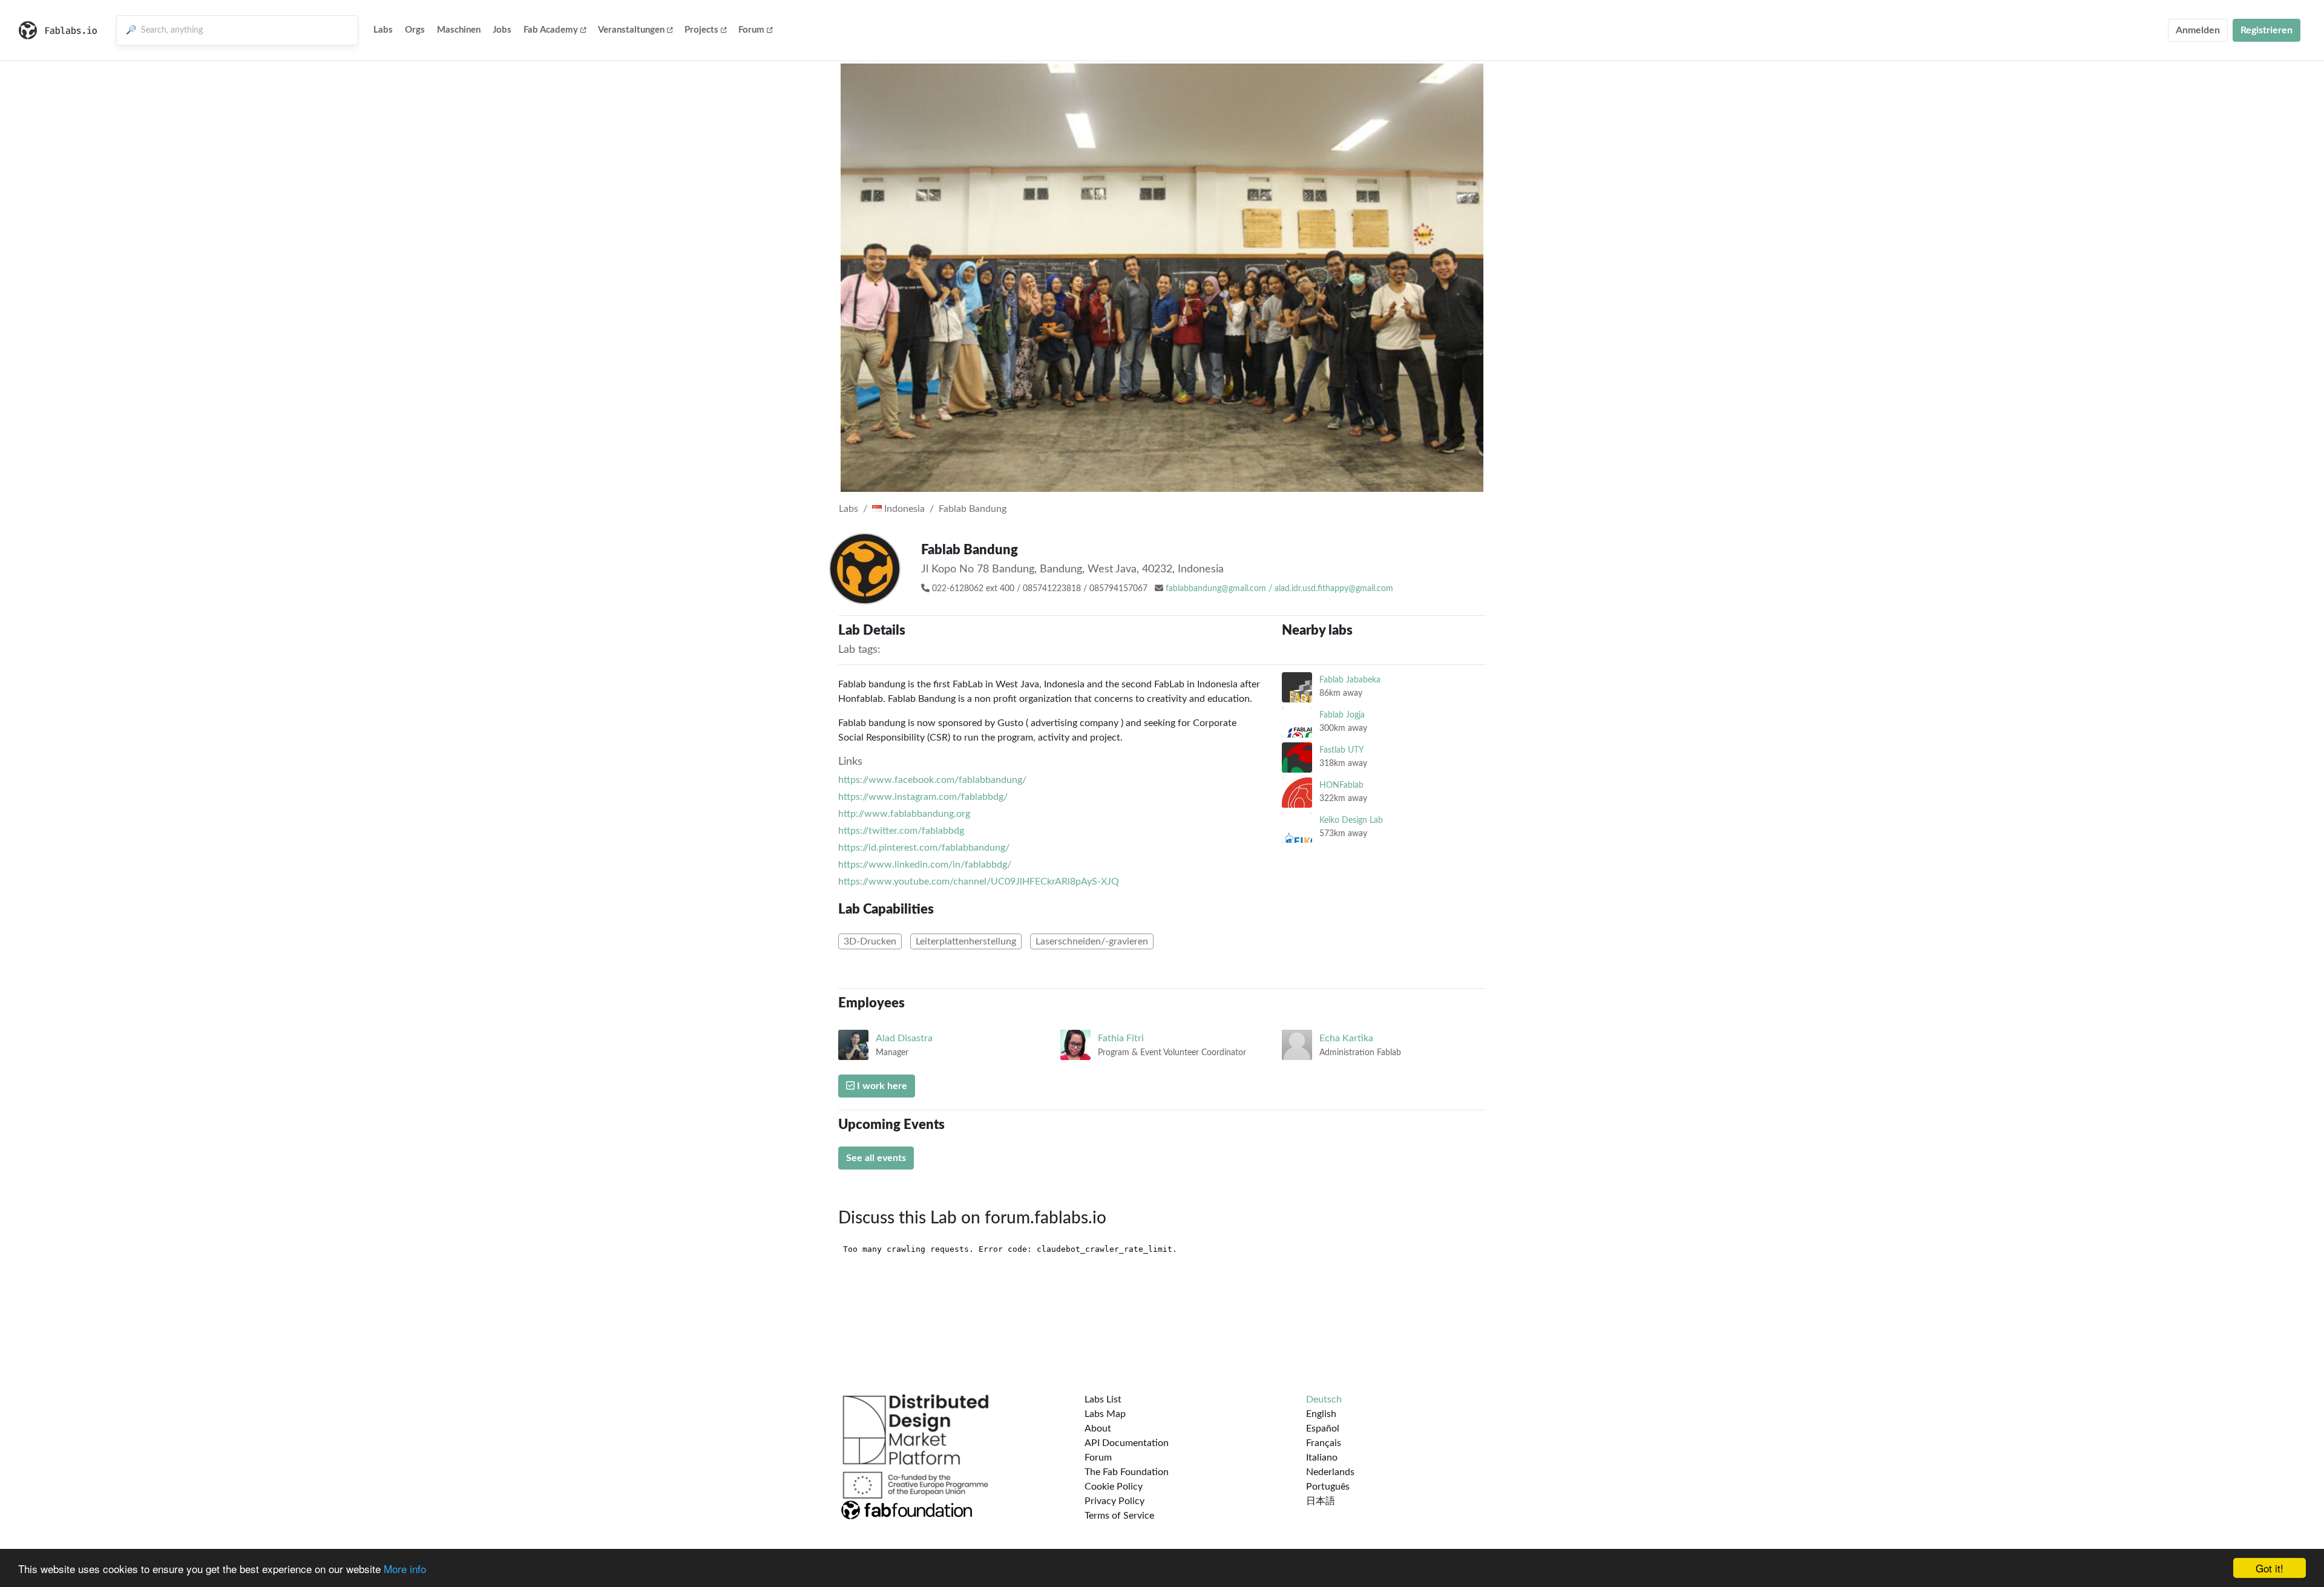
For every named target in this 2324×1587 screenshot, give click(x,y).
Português (1328, 1487)
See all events (876, 1158)
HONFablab (1341, 785)
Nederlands (1330, 1472)
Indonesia (903, 509)
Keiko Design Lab (1351, 820)
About (1098, 1428)
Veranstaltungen (631, 30)
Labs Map (1105, 1414)
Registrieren (2267, 30)
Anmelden (2198, 30)
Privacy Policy (1114, 1501)
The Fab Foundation (1127, 1472)
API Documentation (1127, 1443)
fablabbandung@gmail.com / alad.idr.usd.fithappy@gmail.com (1279, 589)
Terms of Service (1119, 1516)
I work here (881, 1086)
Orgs (415, 30)
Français (1324, 1443)
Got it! (2270, 1568)
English (1321, 1414)
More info (405, 1569)
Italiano (1322, 1458)
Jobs (502, 30)
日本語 (1321, 1501)
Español (1323, 1428)
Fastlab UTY (1342, 750)
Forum (751, 30)
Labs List (1103, 1399)
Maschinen (459, 30)
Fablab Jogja (1342, 715)
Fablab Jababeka (1350, 680)
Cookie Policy (1114, 1487)
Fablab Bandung (973, 509)
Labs (383, 30)
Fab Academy (551, 30)
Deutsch (1324, 1399)
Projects (701, 30)
